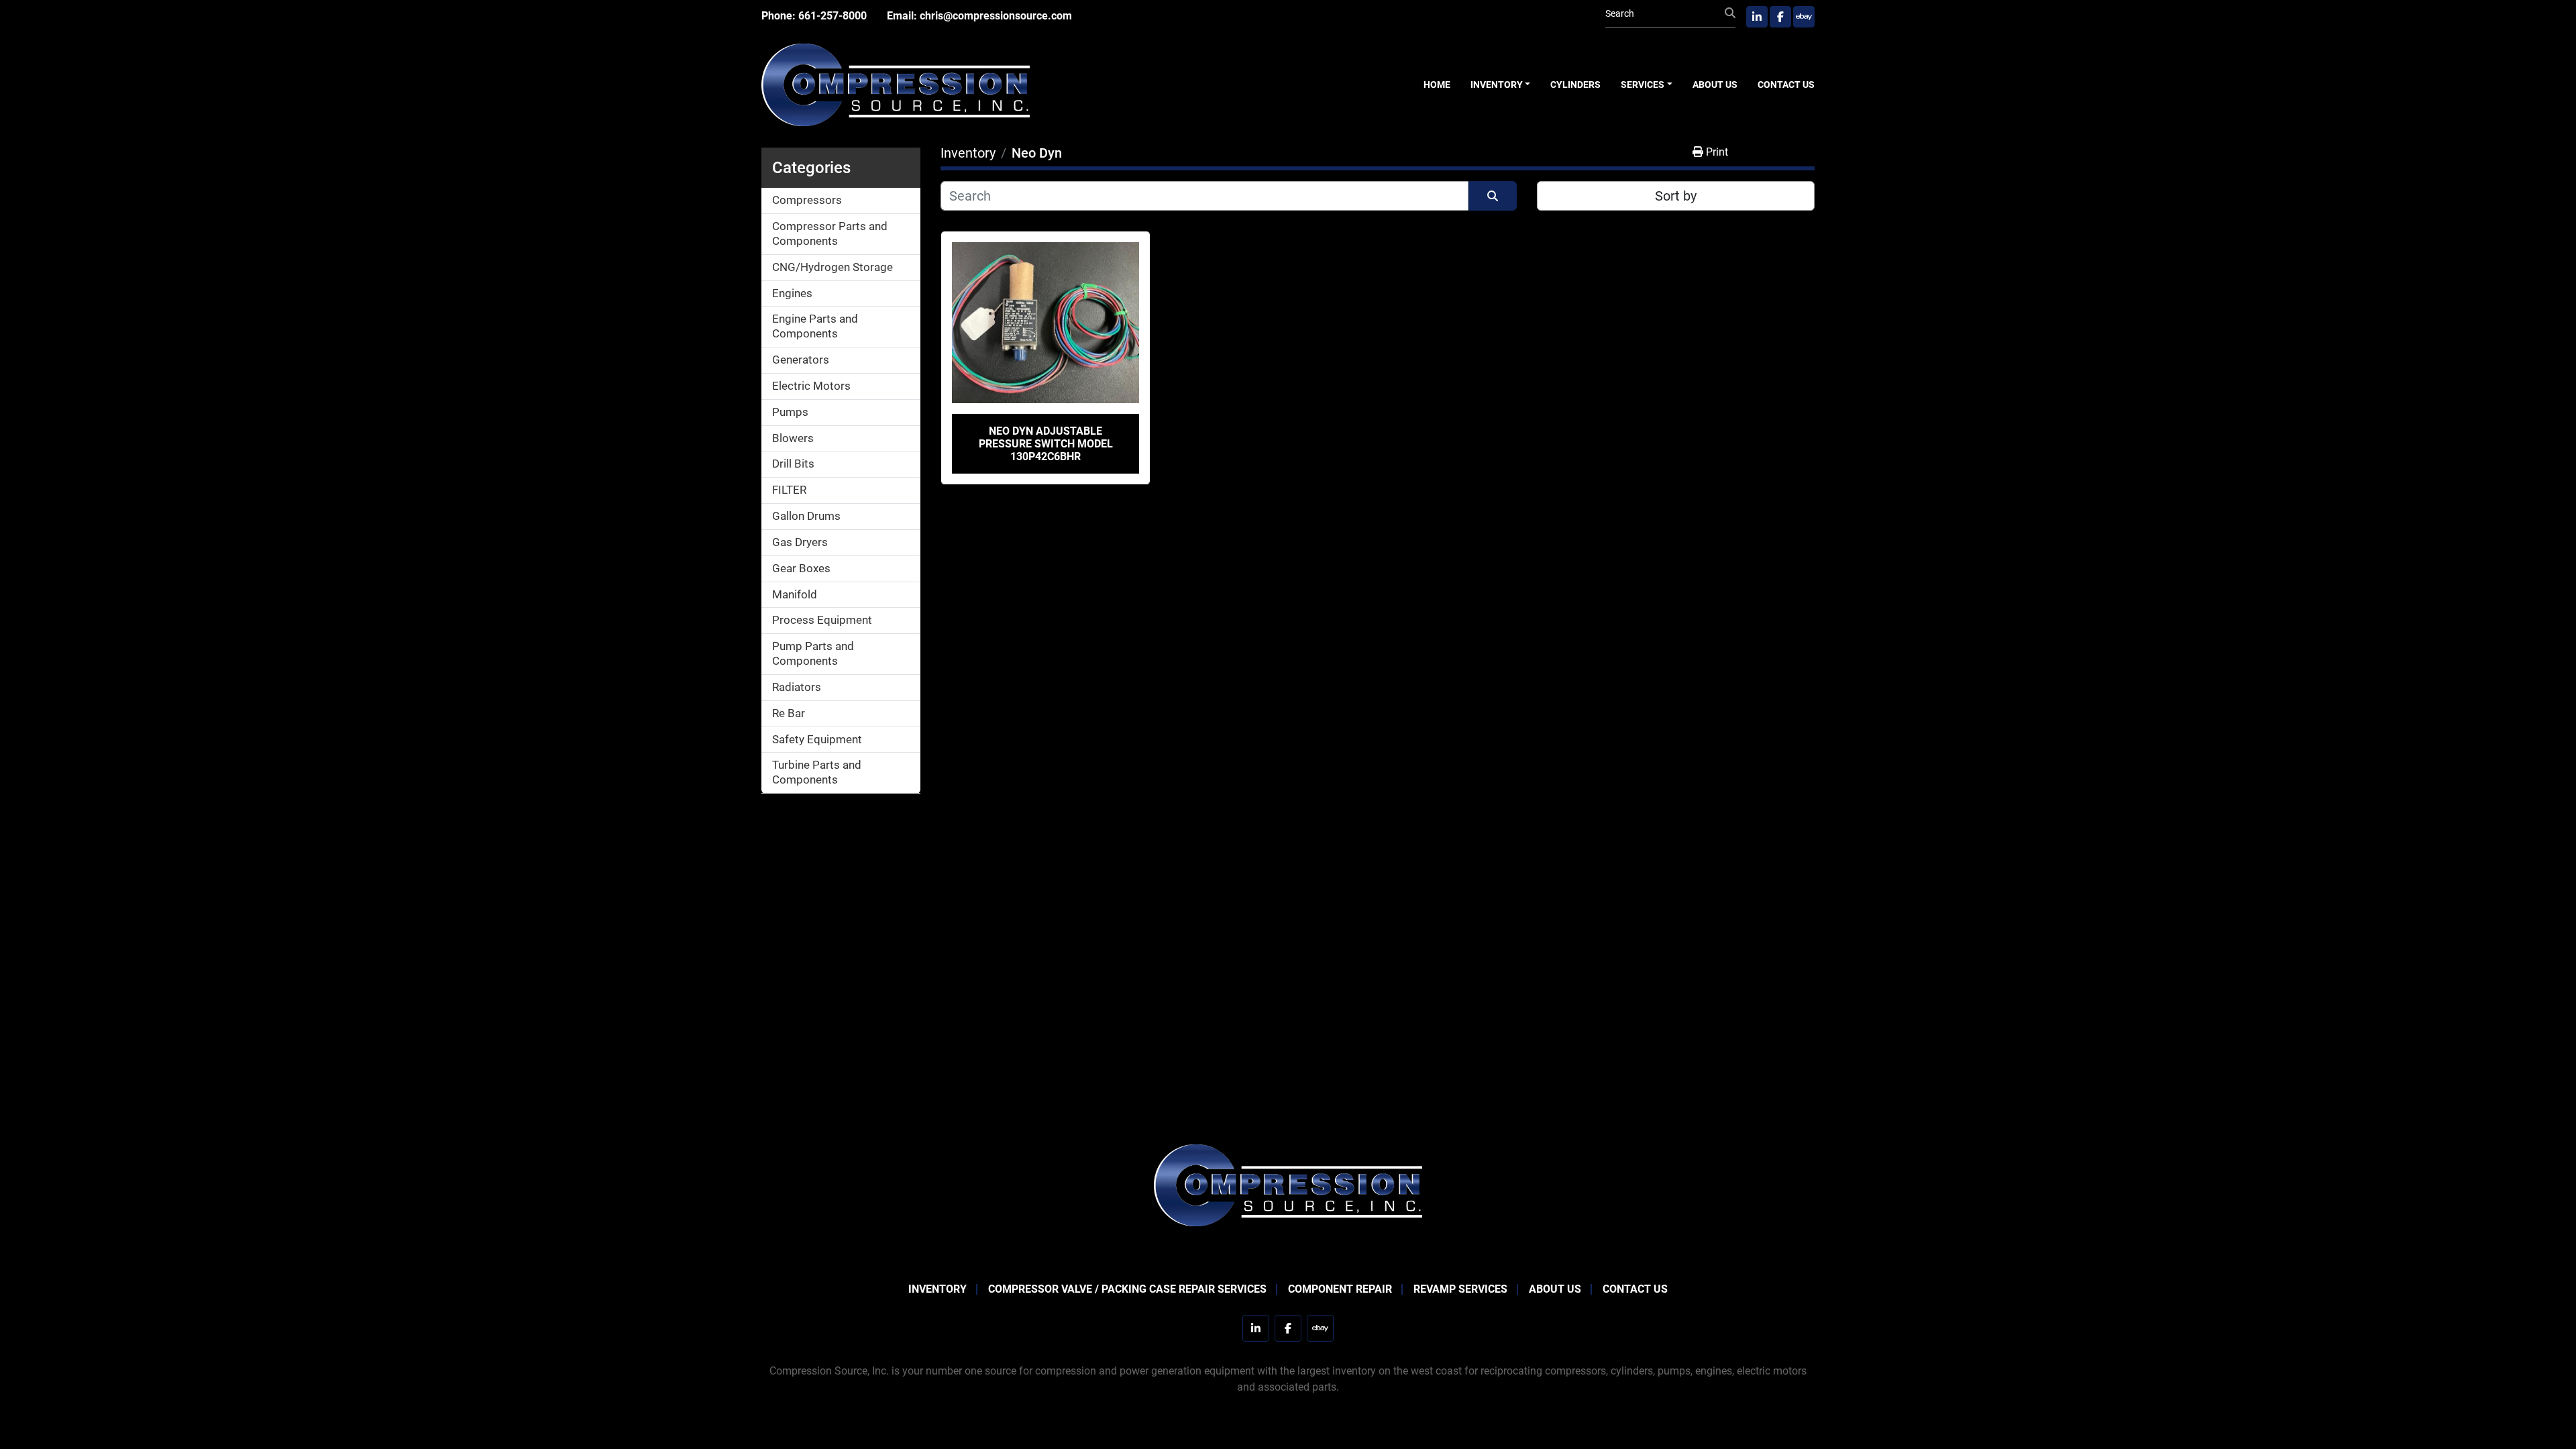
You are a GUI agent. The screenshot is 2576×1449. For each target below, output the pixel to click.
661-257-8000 (833, 16)
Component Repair (1340, 1289)
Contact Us (1786, 85)
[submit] (1730, 13)
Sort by (1676, 196)
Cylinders (1575, 85)
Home (1437, 85)
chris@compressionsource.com (996, 16)
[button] (1501, 85)
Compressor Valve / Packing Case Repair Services (1127, 1289)
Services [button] (1643, 85)
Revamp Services (1460, 1289)
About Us (1715, 85)
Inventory (1497, 85)
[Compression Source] (1288, 1184)
